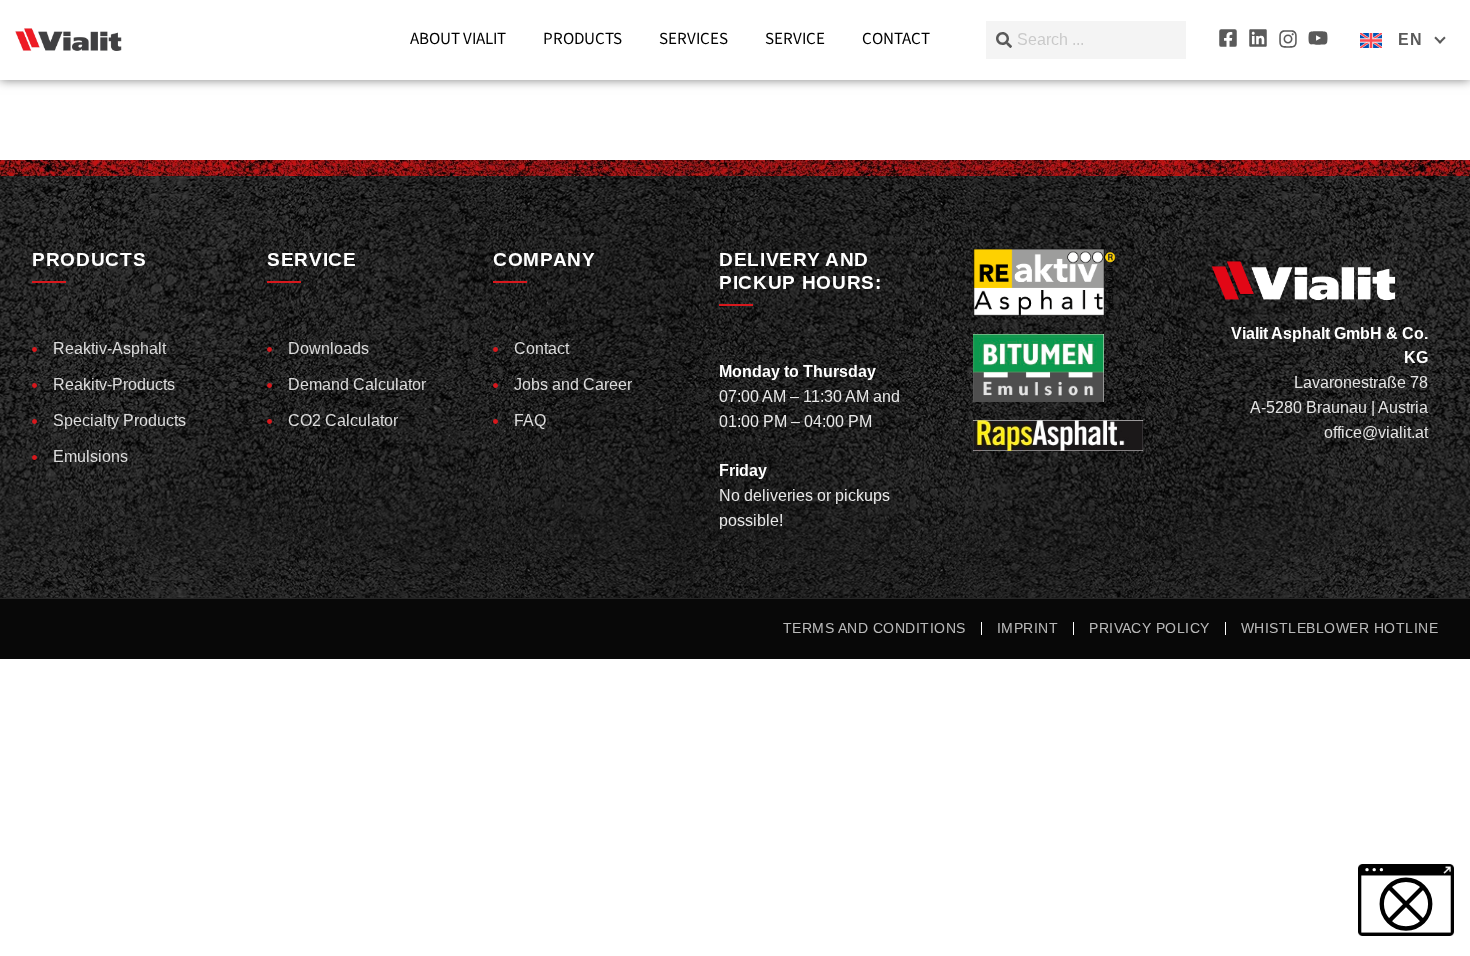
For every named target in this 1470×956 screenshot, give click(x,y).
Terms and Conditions (874, 628)
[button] (44, 912)
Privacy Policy (1149, 628)
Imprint (1027, 628)
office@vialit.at (1376, 432)
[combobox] (1086, 40)
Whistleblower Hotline (1339, 628)
